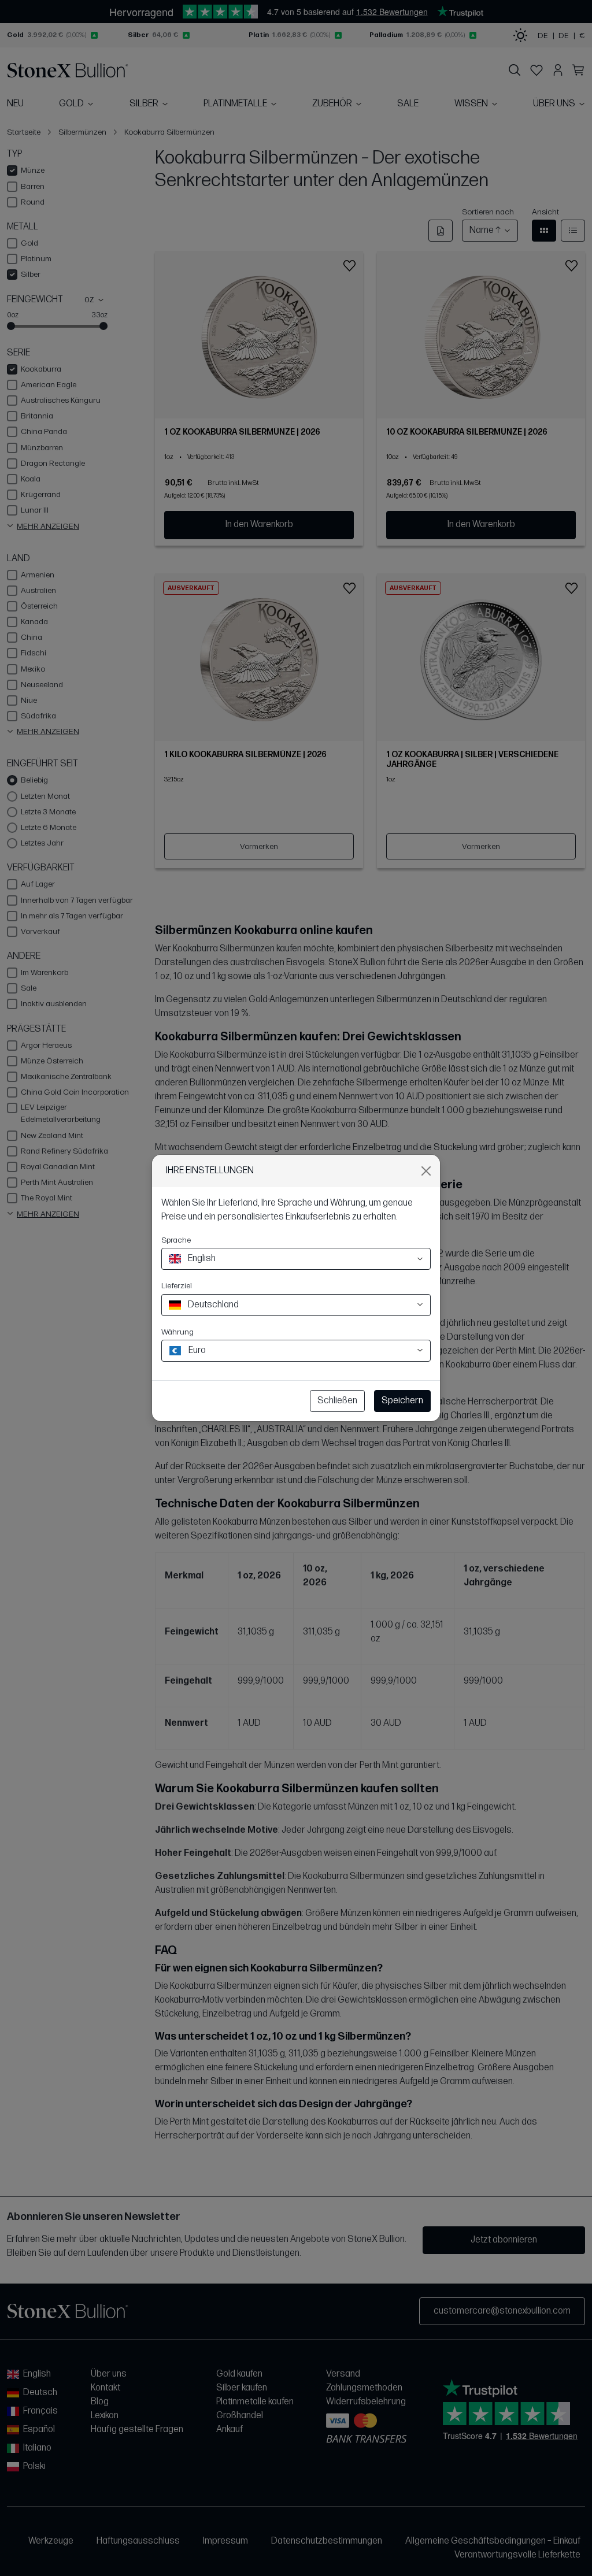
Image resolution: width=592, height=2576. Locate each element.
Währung (177, 1332)
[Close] (426, 1171)
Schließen (337, 1401)
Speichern (402, 1401)
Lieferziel (177, 1286)
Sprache (176, 1240)
